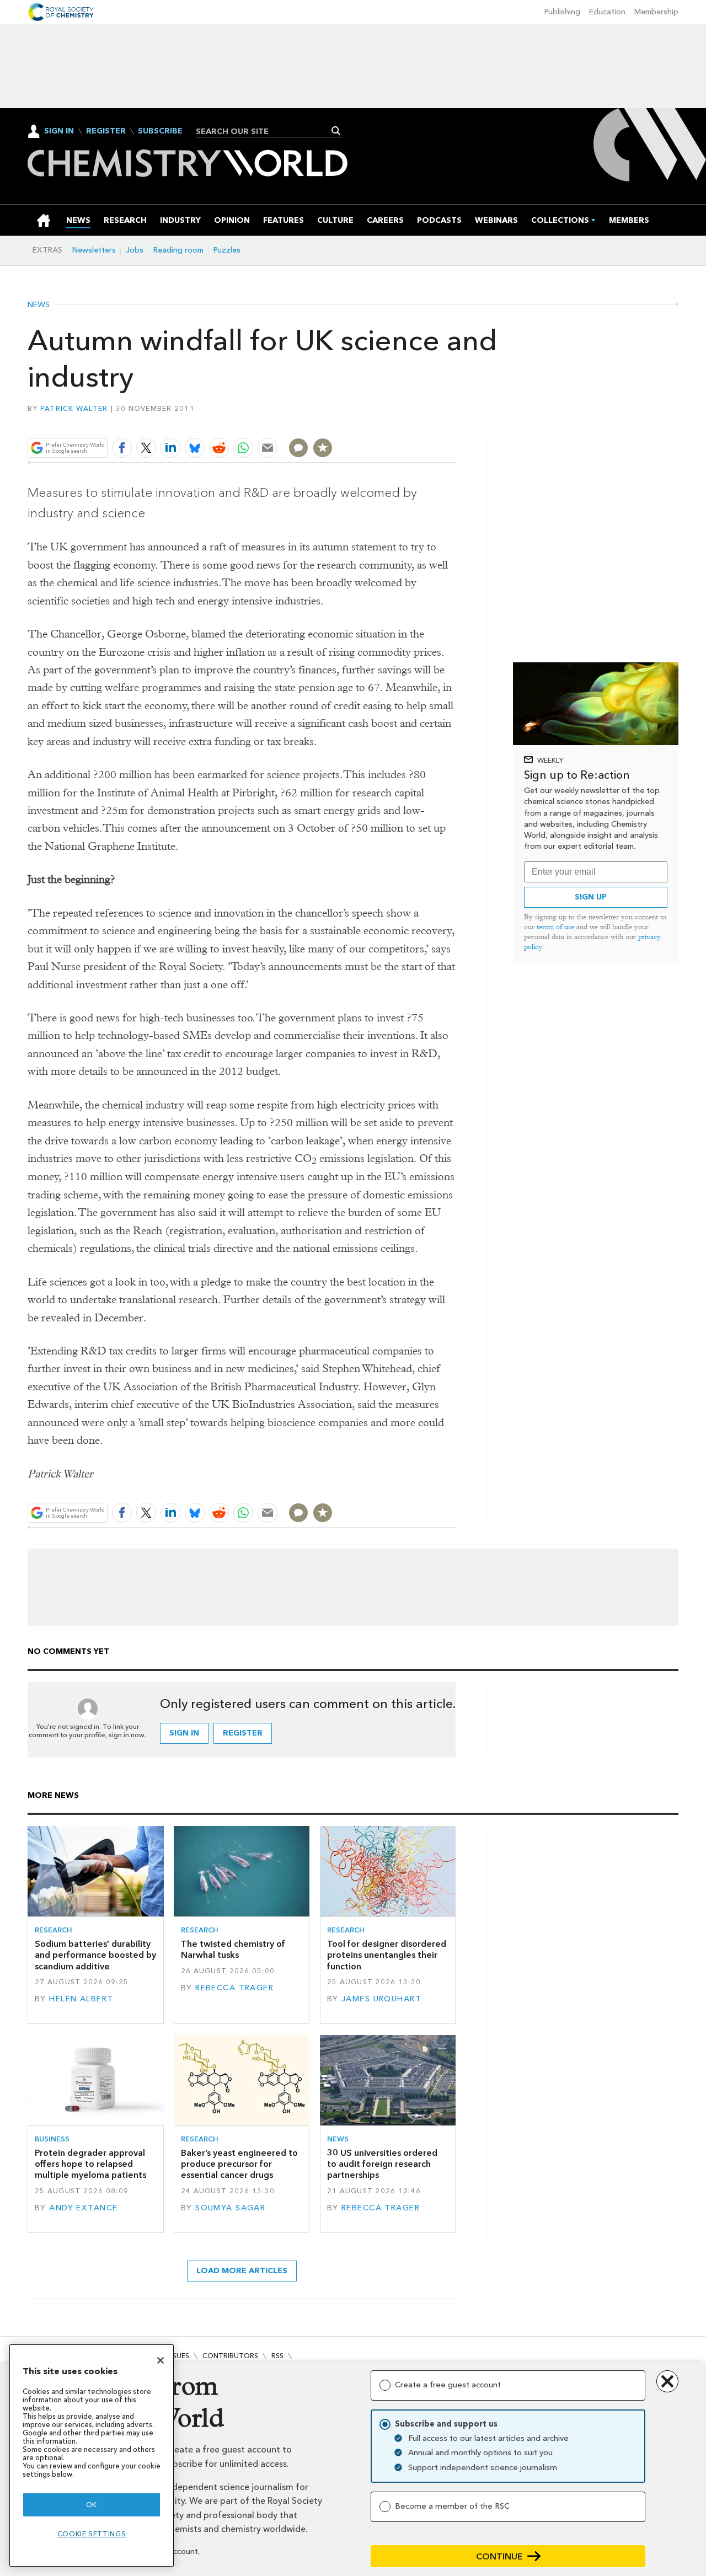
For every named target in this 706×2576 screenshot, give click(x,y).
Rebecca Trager (234, 1988)
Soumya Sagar (230, 2208)
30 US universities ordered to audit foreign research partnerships (382, 2164)
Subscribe (160, 131)
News (39, 305)
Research (54, 1930)
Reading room (178, 250)
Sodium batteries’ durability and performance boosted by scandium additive (95, 1955)
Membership (656, 12)
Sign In (59, 131)
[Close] (161, 2360)
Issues (178, 2356)
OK (92, 2505)
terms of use (555, 927)
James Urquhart (381, 1999)
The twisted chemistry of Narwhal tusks (233, 1949)
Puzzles (227, 250)
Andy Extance (83, 2208)
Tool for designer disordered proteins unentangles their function (387, 1955)
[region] (92, 2455)
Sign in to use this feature (403, 422)
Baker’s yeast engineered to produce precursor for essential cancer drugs (239, 2164)
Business (52, 2139)
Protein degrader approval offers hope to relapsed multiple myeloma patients (90, 2164)
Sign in (184, 1733)
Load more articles (242, 2271)
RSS (277, 2356)
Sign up (591, 897)
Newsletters (94, 250)
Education (607, 12)
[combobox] (265, 131)
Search (336, 131)
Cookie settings (92, 2534)
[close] (455, 422)
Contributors (230, 2356)
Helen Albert (81, 1999)
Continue (499, 2556)
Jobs (135, 250)
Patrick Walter (74, 408)
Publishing (562, 12)
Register (106, 131)
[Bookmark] (323, 448)
